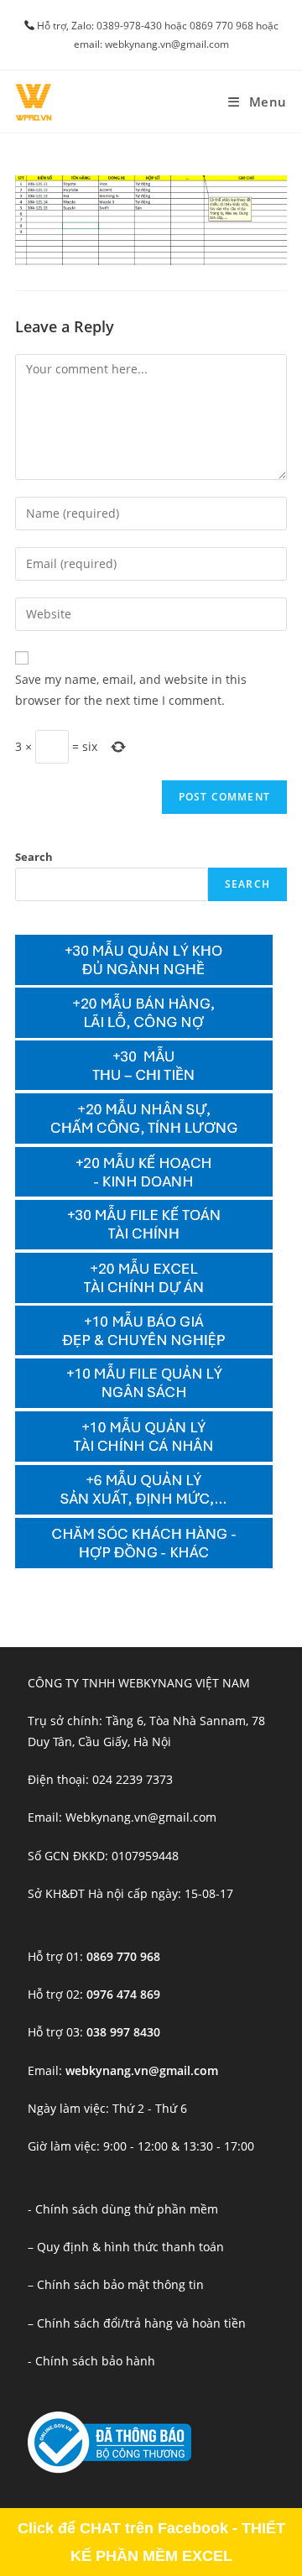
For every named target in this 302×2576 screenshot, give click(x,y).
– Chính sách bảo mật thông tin (116, 2284)
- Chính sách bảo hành (91, 2361)
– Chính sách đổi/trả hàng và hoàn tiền (137, 2323)
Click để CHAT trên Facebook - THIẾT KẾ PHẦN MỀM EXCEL (151, 2542)
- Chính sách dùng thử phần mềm (123, 2209)
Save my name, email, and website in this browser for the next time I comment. (131, 690)
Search (34, 857)
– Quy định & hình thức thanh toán (126, 2247)
